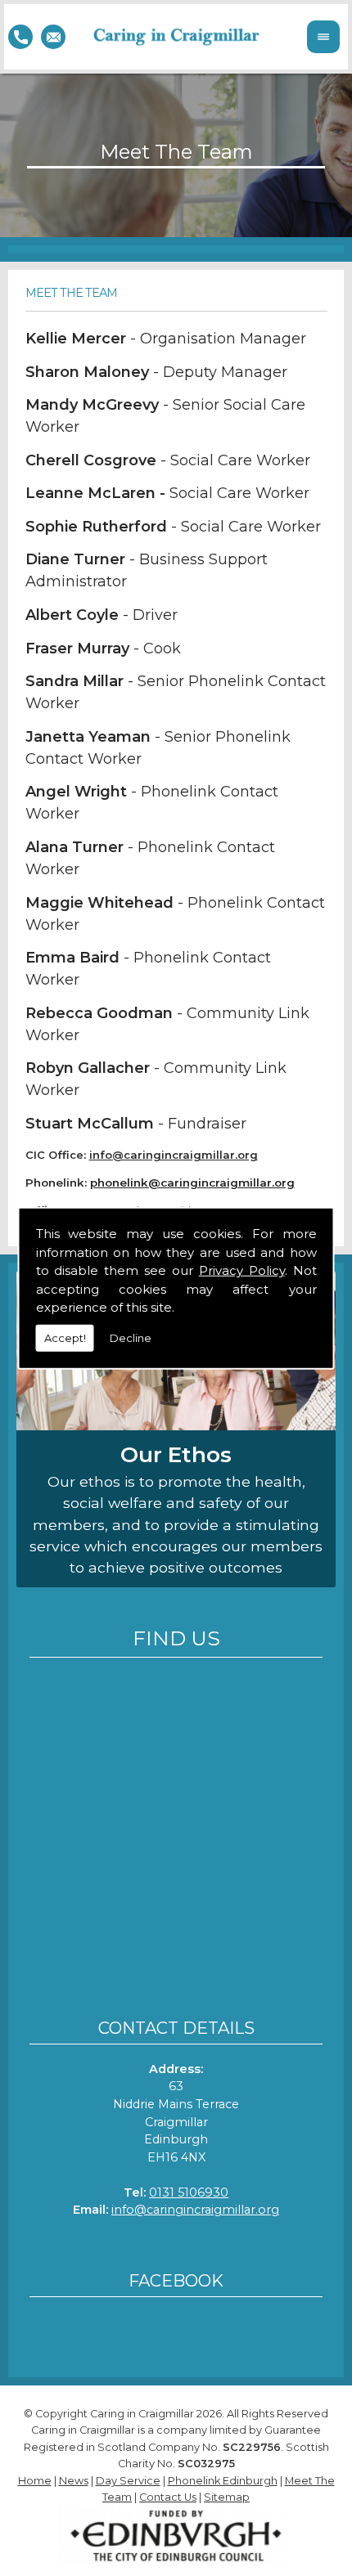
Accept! (65, 1337)
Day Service (128, 2481)
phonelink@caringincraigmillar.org (192, 1183)
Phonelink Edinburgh (223, 2481)
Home (35, 2481)
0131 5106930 (189, 2192)
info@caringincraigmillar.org (195, 2210)
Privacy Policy (242, 1270)
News (74, 2481)
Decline (131, 1337)
